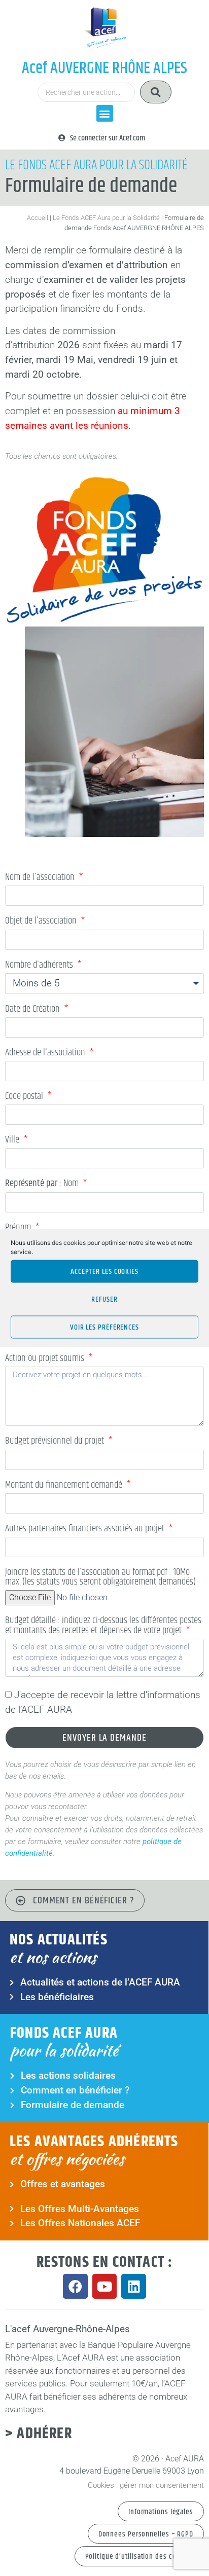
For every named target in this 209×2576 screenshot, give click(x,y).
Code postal (25, 1097)
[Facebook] (75, 2286)
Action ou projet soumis (46, 1359)
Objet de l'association (42, 922)
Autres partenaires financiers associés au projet (86, 1530)
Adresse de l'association (46, 1054)
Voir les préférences (104, 1327)
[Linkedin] (134, 2286)
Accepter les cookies (104, 1271)
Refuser (104, 1299)
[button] (105, 113)
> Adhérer (39, 2434)
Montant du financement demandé (65, 1486)
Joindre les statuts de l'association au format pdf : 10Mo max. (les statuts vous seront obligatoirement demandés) (100, 1578)
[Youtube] (105, 2286)
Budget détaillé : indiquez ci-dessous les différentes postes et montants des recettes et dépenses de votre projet (103, 1626)
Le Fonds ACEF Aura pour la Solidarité (106, 218)
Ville (13, 1141)
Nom (43, 1185)
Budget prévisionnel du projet (56, 1442)
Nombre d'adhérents (40, 966)
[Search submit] (156, 92)
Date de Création (33, 1010)
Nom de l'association (41, 878)
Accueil (38, 218)
